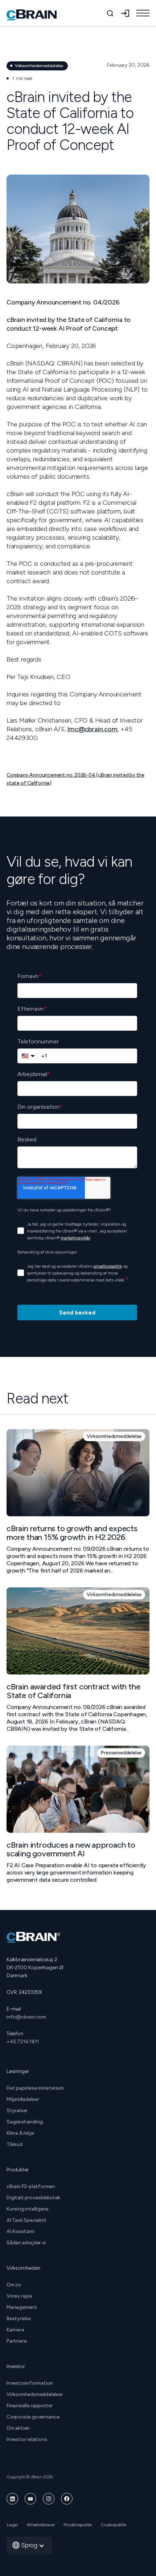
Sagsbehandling (25, 2122)
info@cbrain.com (26, 2017)
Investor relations (27, 2439)
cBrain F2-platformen (31, 2186)
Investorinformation (30, 2383)
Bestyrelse (19, 2319)
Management (22, 2307)
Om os (14, 2285)
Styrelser (17, 2111)
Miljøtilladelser (23, 2099)
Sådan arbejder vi (26, 2243)
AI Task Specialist (26, 2220)
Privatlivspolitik (78, 2525)
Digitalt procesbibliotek (33, 2198)
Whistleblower (41, 2525)
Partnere (17, 2341)
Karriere (15, 2330)
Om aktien (18, 2428)
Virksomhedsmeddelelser (35, 2394)
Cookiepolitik (113, 2525)
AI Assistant (21, 2231)
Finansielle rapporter (30, 2406)
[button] (143, 13)
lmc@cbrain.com (92, 729)
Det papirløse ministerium (35, 2088)
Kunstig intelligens (28, 2209)
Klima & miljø (20, 2133)
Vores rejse (19, 2296)
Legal (12, 2525)
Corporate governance (33, 2417)
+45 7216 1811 (23, 2042)
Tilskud (15, 2144)
